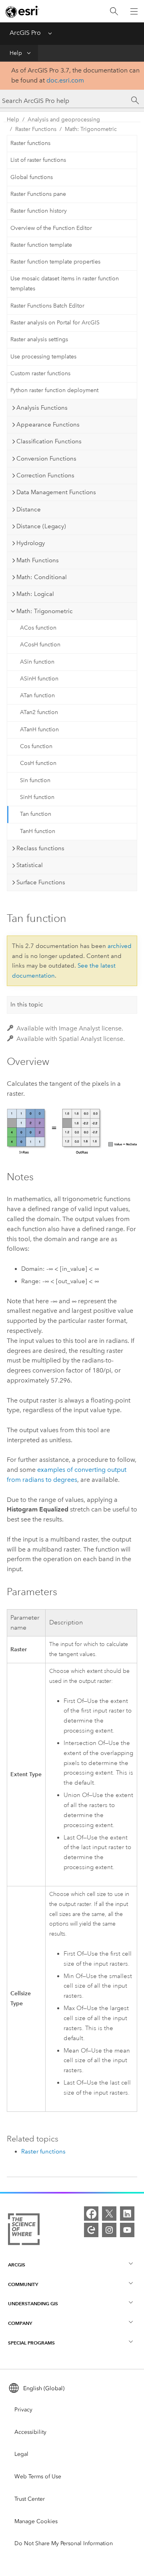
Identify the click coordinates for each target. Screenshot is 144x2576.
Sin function (35, 780)
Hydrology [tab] (31, 543)
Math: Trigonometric (91, 129)
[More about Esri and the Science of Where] (24, 2231)
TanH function (38, 831)
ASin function (37, 662)
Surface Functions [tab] (41, 882)
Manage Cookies (36, 2521)
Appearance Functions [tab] (48, 425)
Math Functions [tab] (38, 560)
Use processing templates (43, 357)
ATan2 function (39, 712)
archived (120, 946)
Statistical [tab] (30, 865)
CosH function (38, 763)
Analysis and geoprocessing (64, 120)
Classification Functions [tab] (49, 441)
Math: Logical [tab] (35, 594)
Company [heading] (20, 2323)
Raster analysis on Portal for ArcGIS (55, 323)
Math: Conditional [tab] (42, 577)
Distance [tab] (29, 509)
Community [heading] (23, 2284)
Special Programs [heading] (31, 2343)
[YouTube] (127, 2230)
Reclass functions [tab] (40, 848)
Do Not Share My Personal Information (64, 2543)
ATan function (37, 695)
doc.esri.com (65, 80)
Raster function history (39, 211)
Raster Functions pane (38, 194)
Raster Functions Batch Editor (47, 306)
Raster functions (30, 143)
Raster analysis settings (39, 339)
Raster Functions (36, 129)
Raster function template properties (55, 262)
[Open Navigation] (134, 11)
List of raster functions (38, 160)
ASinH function (39, 679)
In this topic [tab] (27, 1004)
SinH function (37, 797)
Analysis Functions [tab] (42, 408)
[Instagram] (109, 2230)
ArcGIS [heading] (17, 2265)
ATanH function (39, 730)
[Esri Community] (91, 2230)
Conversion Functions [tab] (46, 459)
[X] (109, 2214)
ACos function (38, 628)
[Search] (114, 11)
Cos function (36, 746)
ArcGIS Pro (25, 33)
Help (16, 53)
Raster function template (41, 245)
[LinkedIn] (127, 2214)
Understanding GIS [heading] (33, 2303)
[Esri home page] (22, 12)
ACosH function (40, 645)
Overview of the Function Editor (51, 228)
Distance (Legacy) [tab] (41, 526)
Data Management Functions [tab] (56, 492)
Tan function (36, 814)
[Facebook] (91, 2214)
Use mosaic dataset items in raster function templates (65, 284)
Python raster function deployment (54, 390)
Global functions (32, 177)
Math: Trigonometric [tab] (45, 611)
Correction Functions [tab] (45, 475)
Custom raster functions (40, 373)
